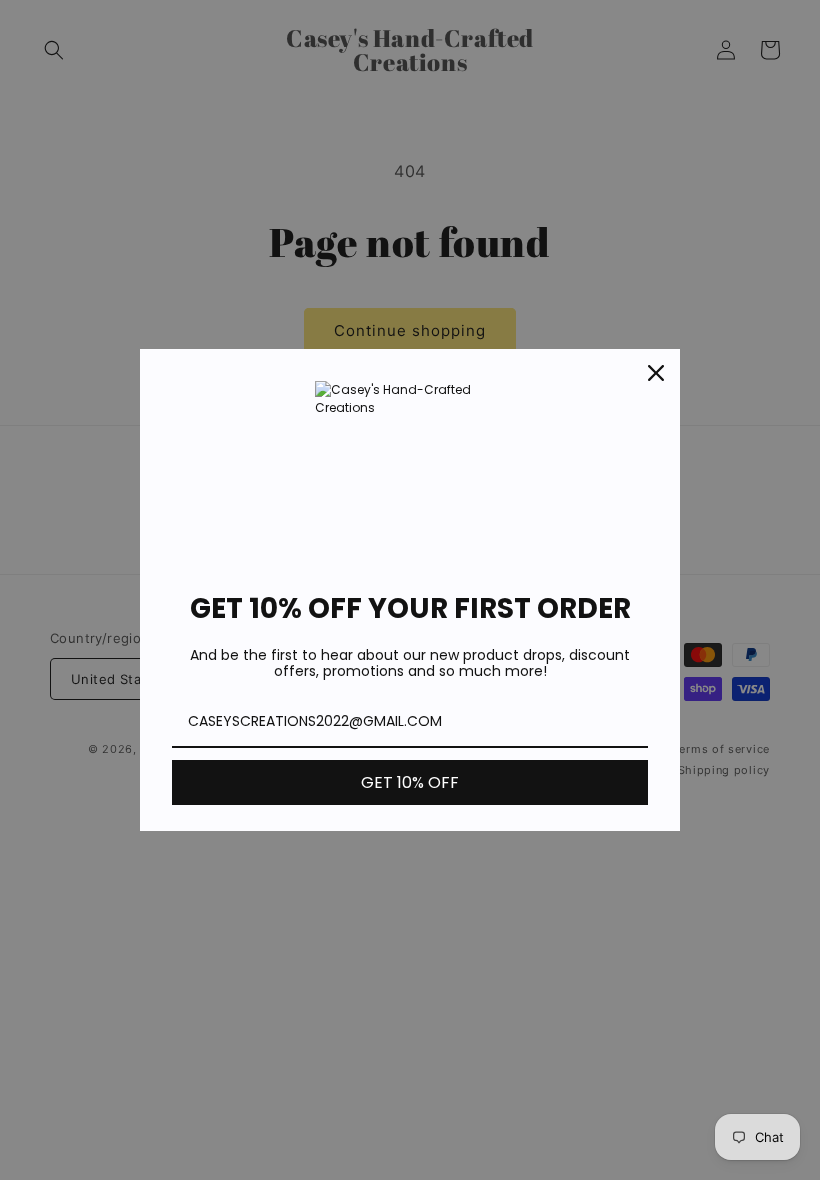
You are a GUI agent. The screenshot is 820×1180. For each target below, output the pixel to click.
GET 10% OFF (410, 782)
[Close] (656, 373)
